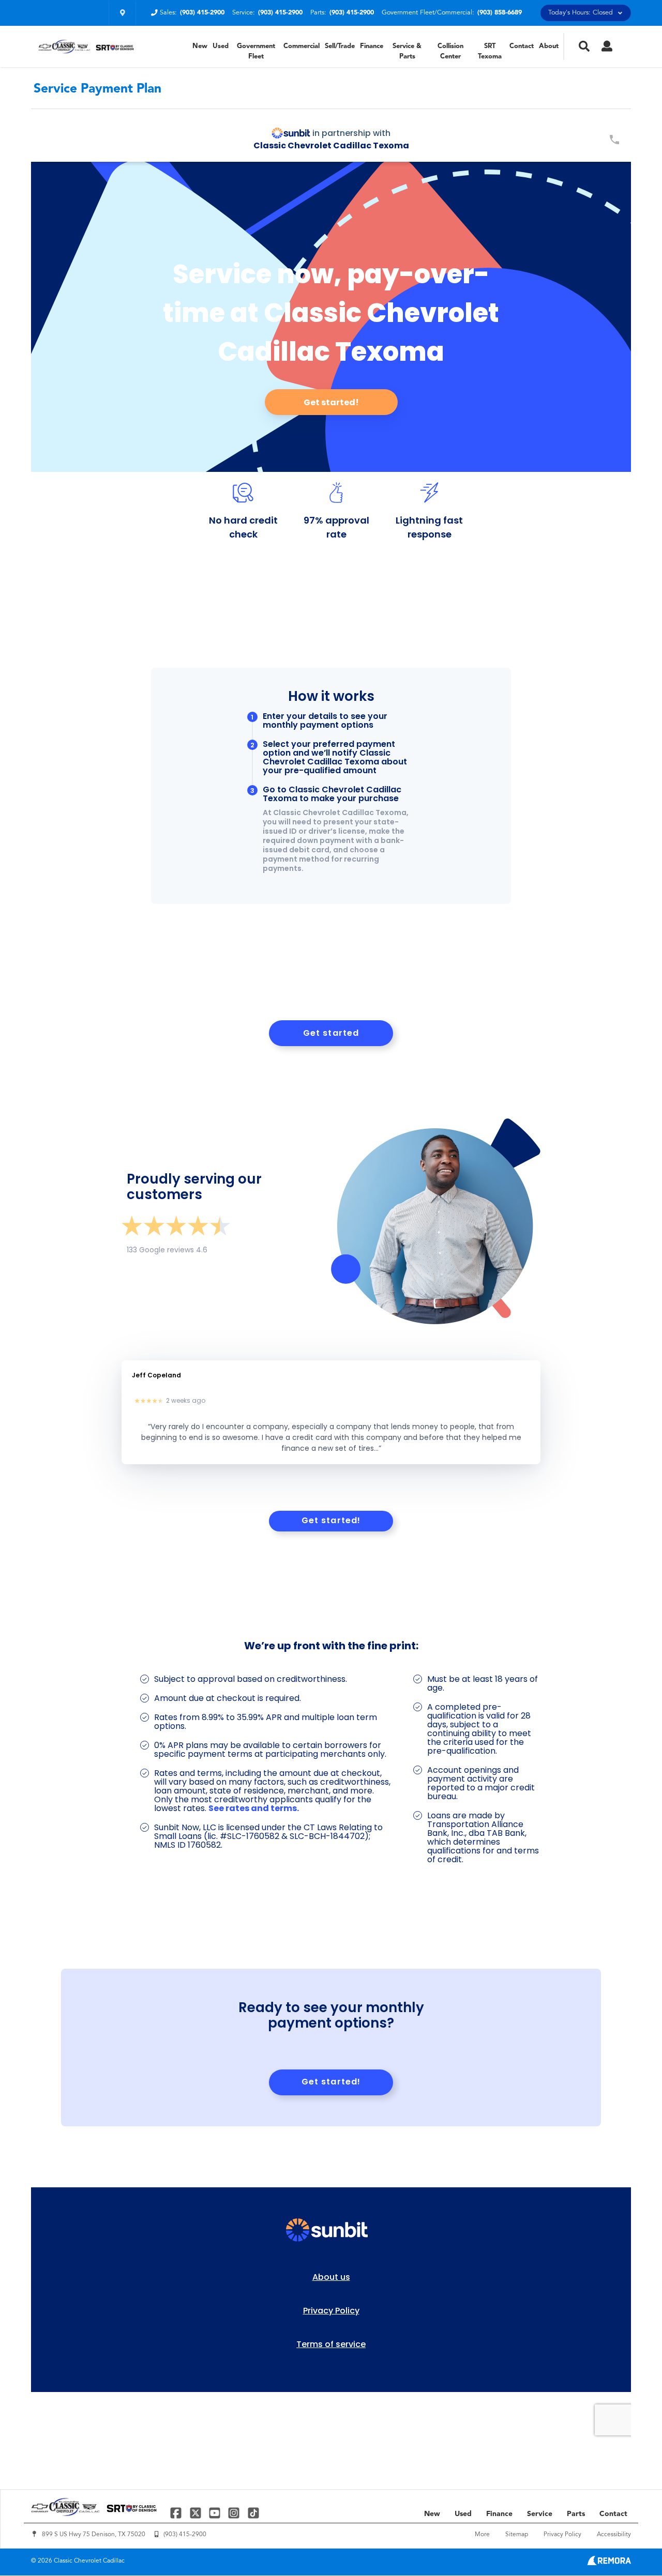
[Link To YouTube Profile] (216, 2513)
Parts (576, 2514)
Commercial (302, 46)
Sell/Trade (340, 46)
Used (221, 46)
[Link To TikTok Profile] (253, 2513)
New (200, 46)
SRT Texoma (490, 51)
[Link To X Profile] (196, 2513)
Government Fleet (256, 51)
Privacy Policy (562, 2535)
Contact (522, 46)
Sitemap (517, 2535)
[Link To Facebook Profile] (177, 2513)
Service (540, 2514)
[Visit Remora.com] (609, 2563)
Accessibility (614, 2535)
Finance (372, 46)
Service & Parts (407, 51)
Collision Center (450, 51)
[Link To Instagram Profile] (235, 2513)
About (549, 46)
